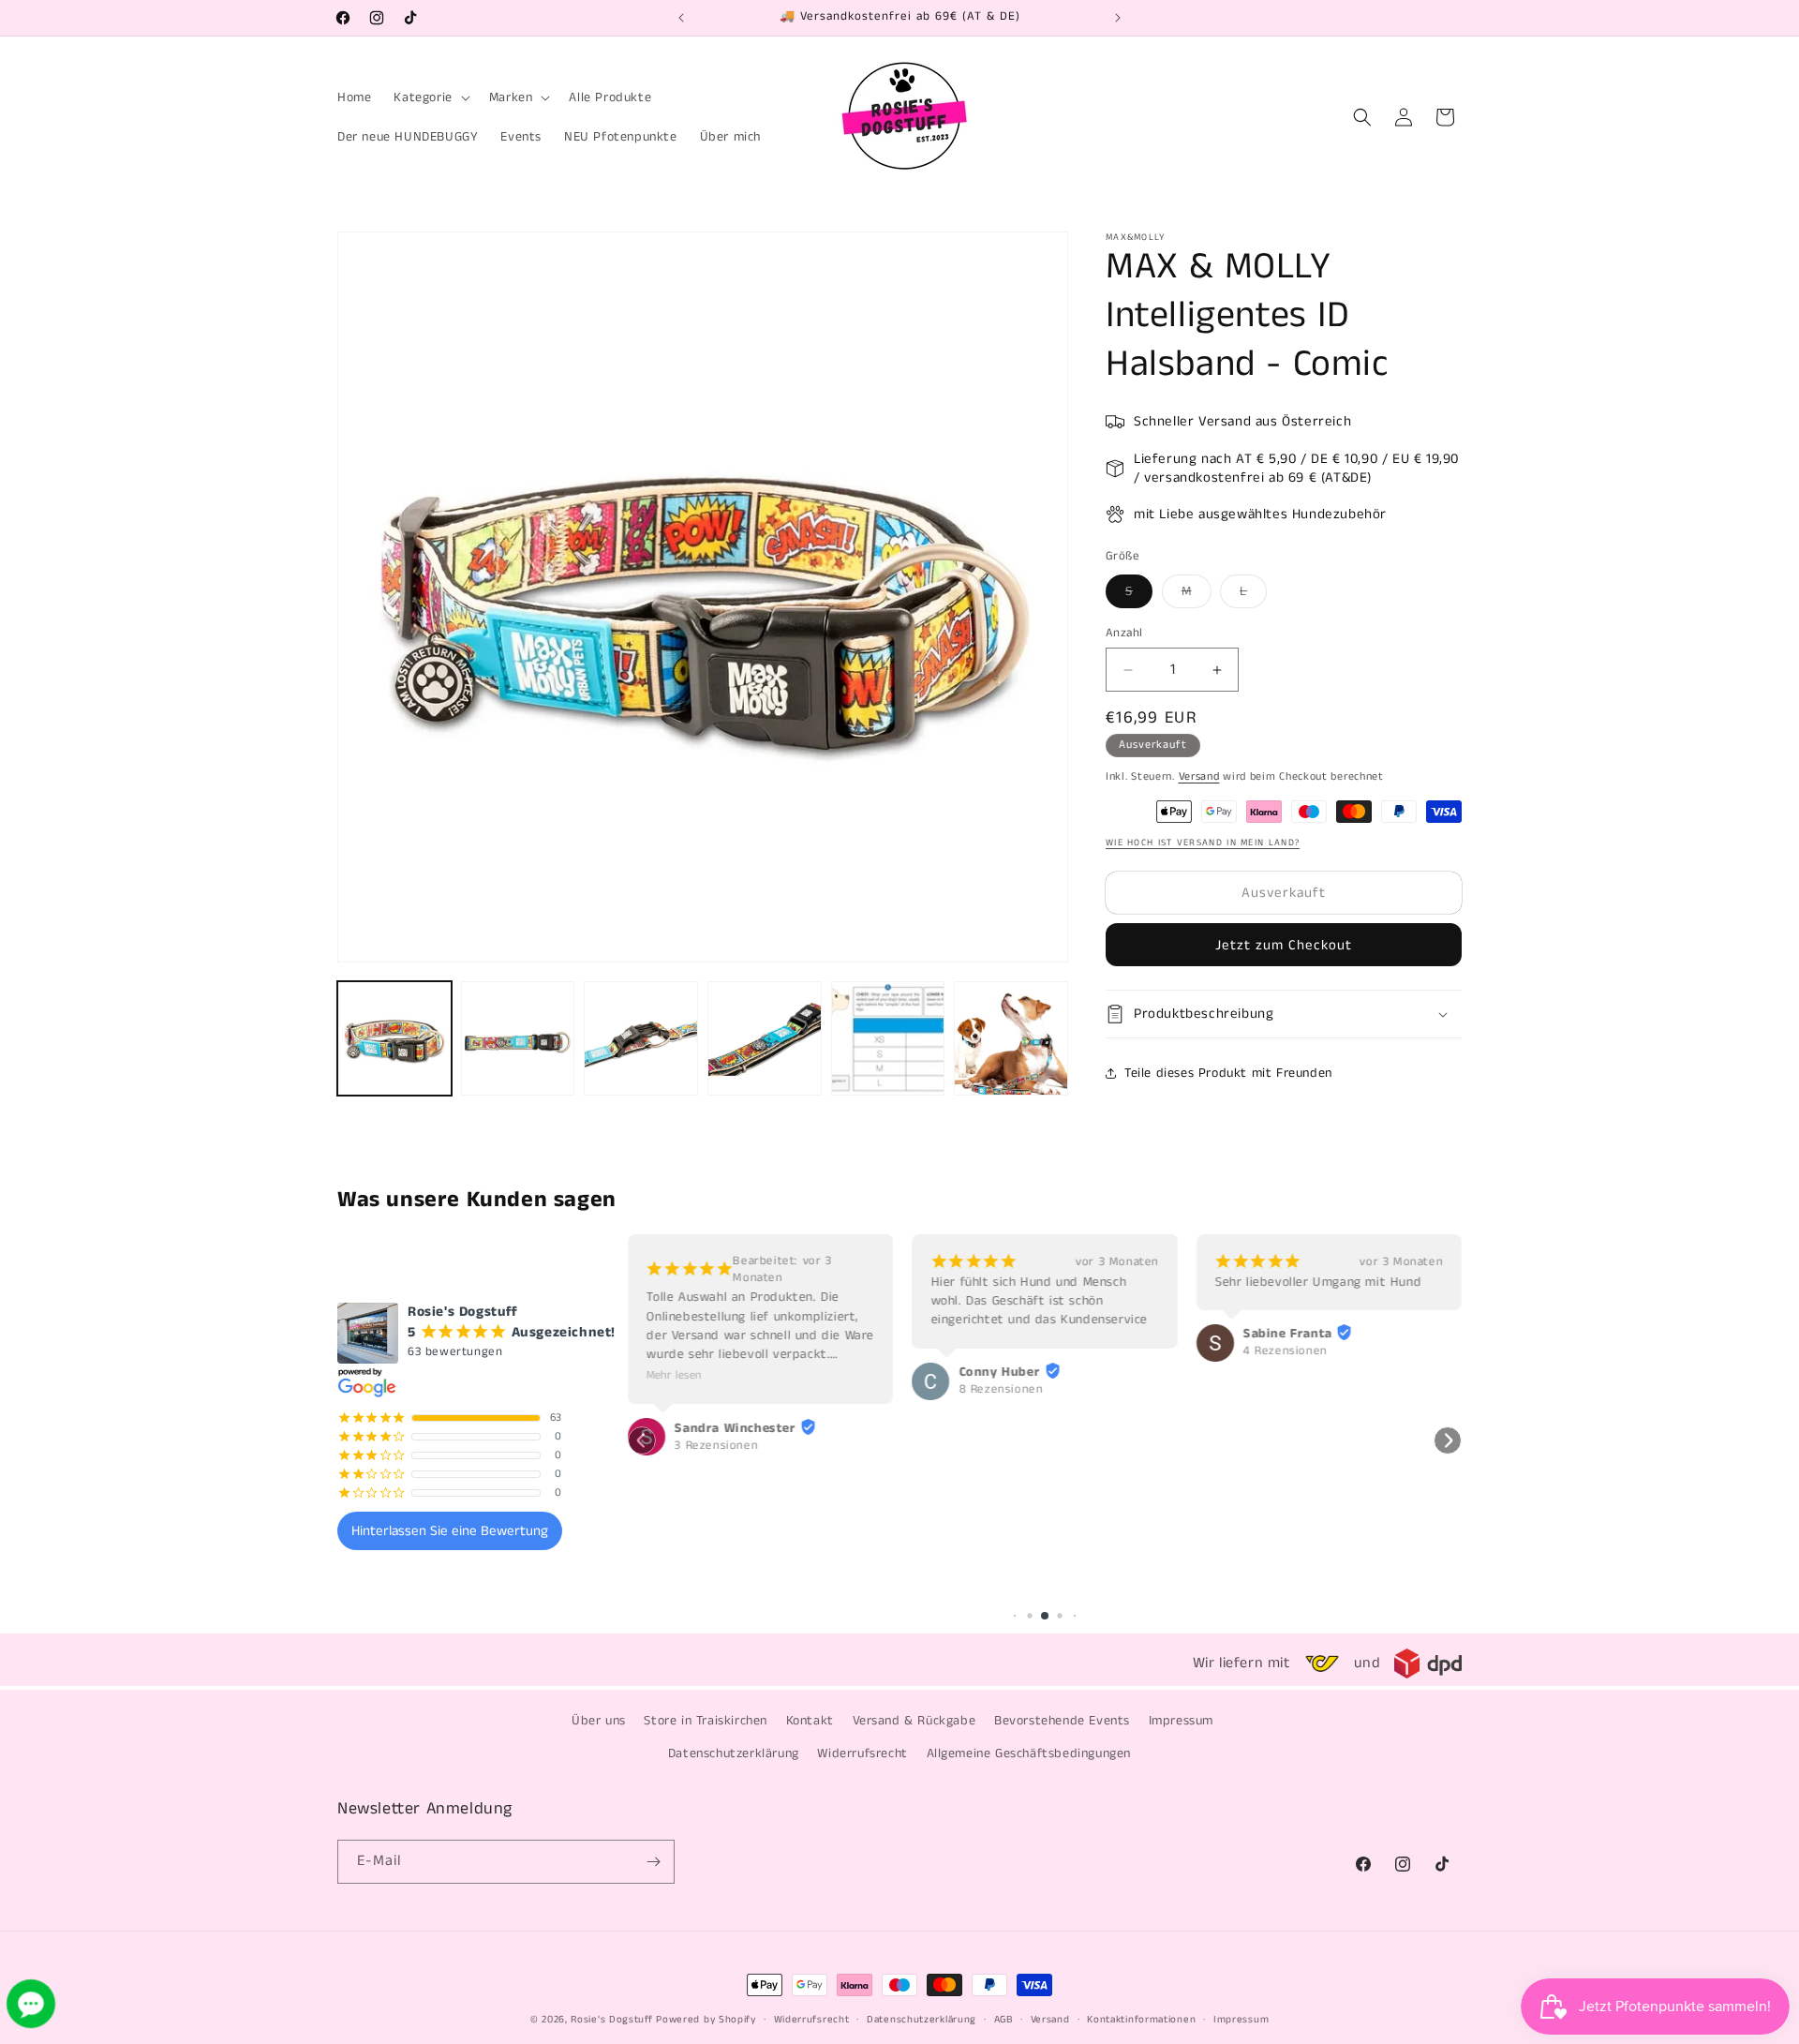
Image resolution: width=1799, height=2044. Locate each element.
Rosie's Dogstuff (611, 2020)
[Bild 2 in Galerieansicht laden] (518, 1038)
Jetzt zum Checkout (1284, 945)
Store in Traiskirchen (706, 1721)
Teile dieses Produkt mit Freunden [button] (1228, 1073)
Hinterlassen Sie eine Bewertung (450, 1531)
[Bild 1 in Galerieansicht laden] (394, 1038)
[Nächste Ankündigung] (1118, 18)
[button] (430, 97)
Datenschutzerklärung (734, 1753)
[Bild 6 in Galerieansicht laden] (1011, 1038)
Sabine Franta (1288, 1334)
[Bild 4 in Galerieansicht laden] (765, 1038)
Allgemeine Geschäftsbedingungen (1029, 1753)
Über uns (599, 1721)
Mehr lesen (674, 1375)
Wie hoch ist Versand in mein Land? (1203, 843)
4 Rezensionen (1286, 1351)
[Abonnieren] (653, 1862)
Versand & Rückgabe (914, 1721)
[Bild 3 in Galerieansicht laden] (641, 1038)
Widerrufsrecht (862, 1753)
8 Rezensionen (1001, 1390)
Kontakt (810, 1721)
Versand (1199, 776)
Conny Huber (999, 1372)
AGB (1004, 2020)
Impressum (1181, 1721)
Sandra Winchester (735, 1428)
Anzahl (1124, 633)
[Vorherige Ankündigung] (681, 18)
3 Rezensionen (716, 1446)
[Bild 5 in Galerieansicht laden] (888, 1038)
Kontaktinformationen (1141, 2020)
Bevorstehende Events (1062, 1721)
